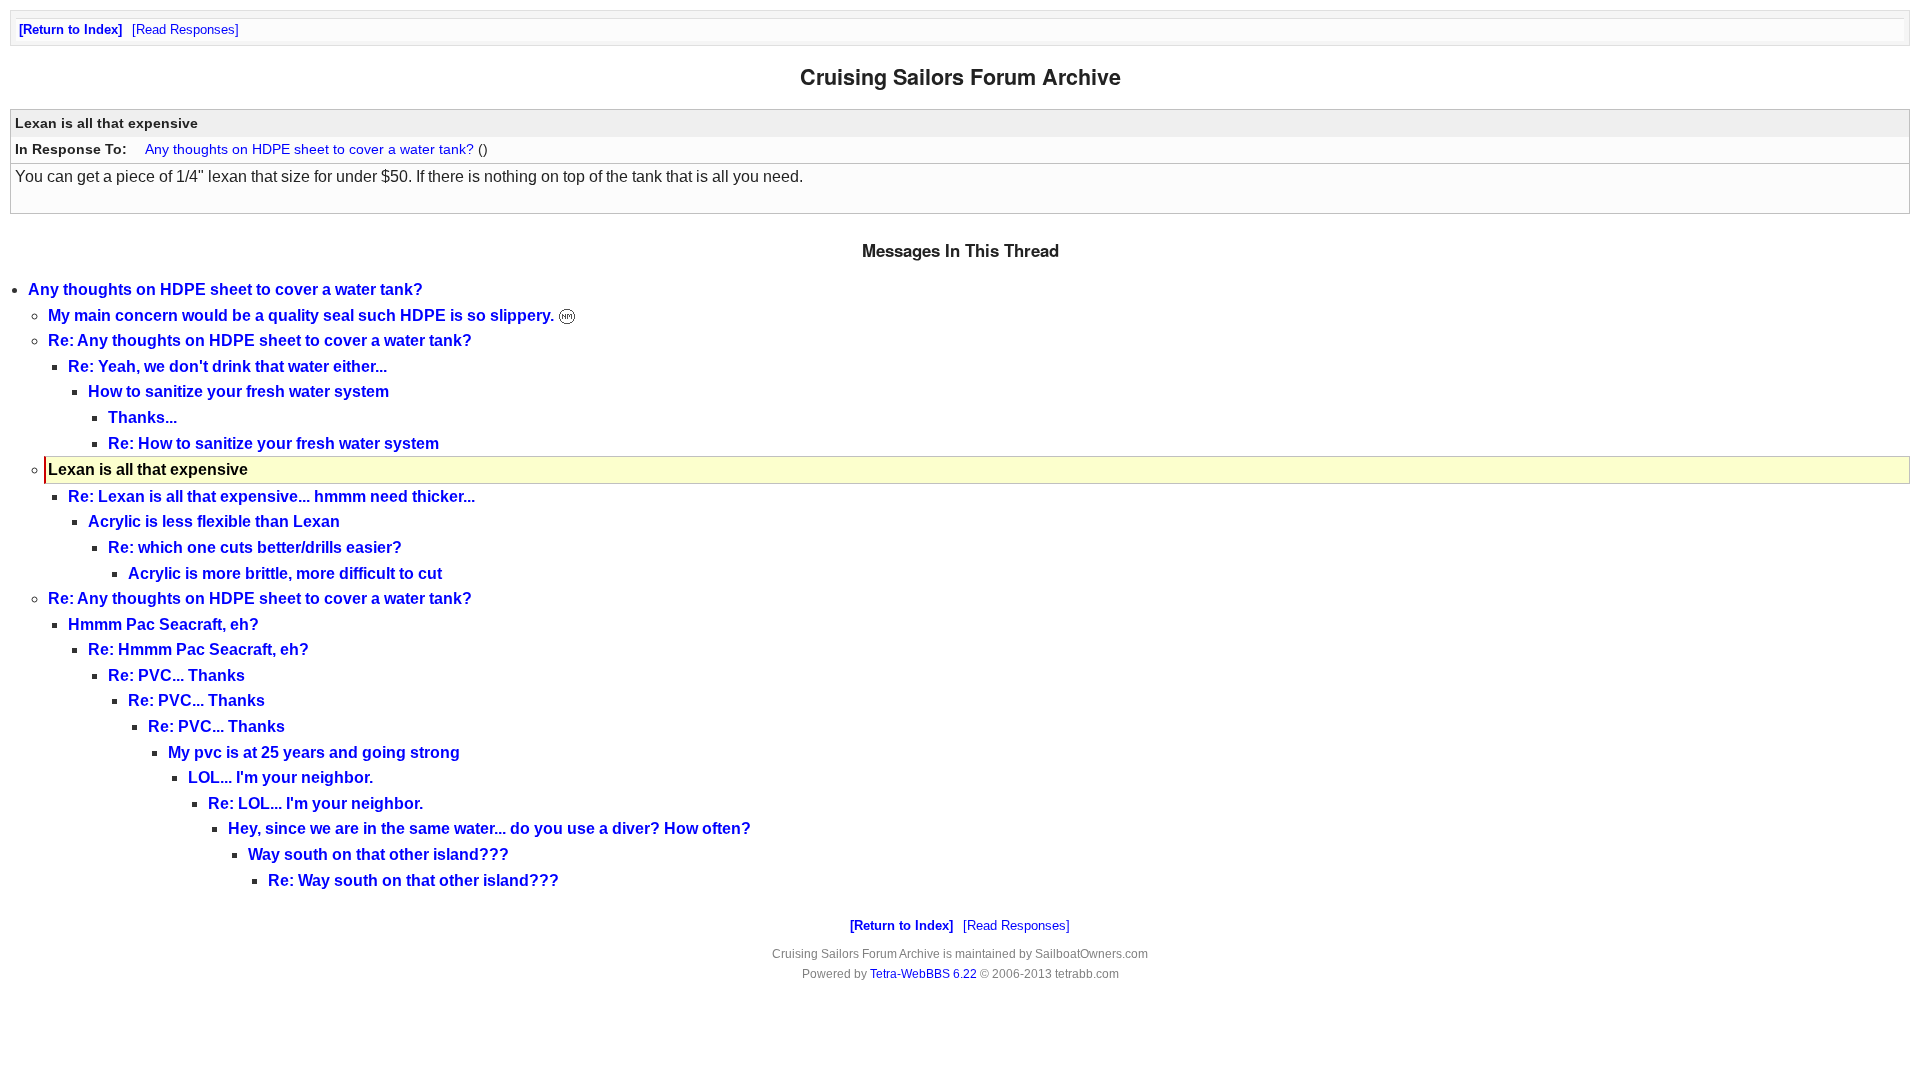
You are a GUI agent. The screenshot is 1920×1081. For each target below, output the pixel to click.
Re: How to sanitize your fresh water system (273, 443)
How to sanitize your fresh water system (238, 391)
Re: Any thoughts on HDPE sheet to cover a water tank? (260, 340)
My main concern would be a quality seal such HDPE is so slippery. (303, 315)
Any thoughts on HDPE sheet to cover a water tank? (309, 149)
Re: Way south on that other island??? (413, 880)
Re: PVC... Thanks (176, 675)
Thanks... (142, 417)
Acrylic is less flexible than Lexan (214, 521)
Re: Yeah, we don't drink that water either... (227, 366)
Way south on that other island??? (378, 854)
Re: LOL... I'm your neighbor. (315, 803)
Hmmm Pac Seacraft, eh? (163, 624)
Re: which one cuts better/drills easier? (255, 547)
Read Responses (185, 29)
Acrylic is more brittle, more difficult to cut (285, 573)
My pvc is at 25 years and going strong (314, 752)
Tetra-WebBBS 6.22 (923, 974)
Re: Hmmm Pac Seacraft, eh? (198, 649)
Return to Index (70, 29)
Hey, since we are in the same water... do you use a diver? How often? (489, 828)
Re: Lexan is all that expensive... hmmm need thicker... (271, 496)
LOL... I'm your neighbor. (280, 777)
